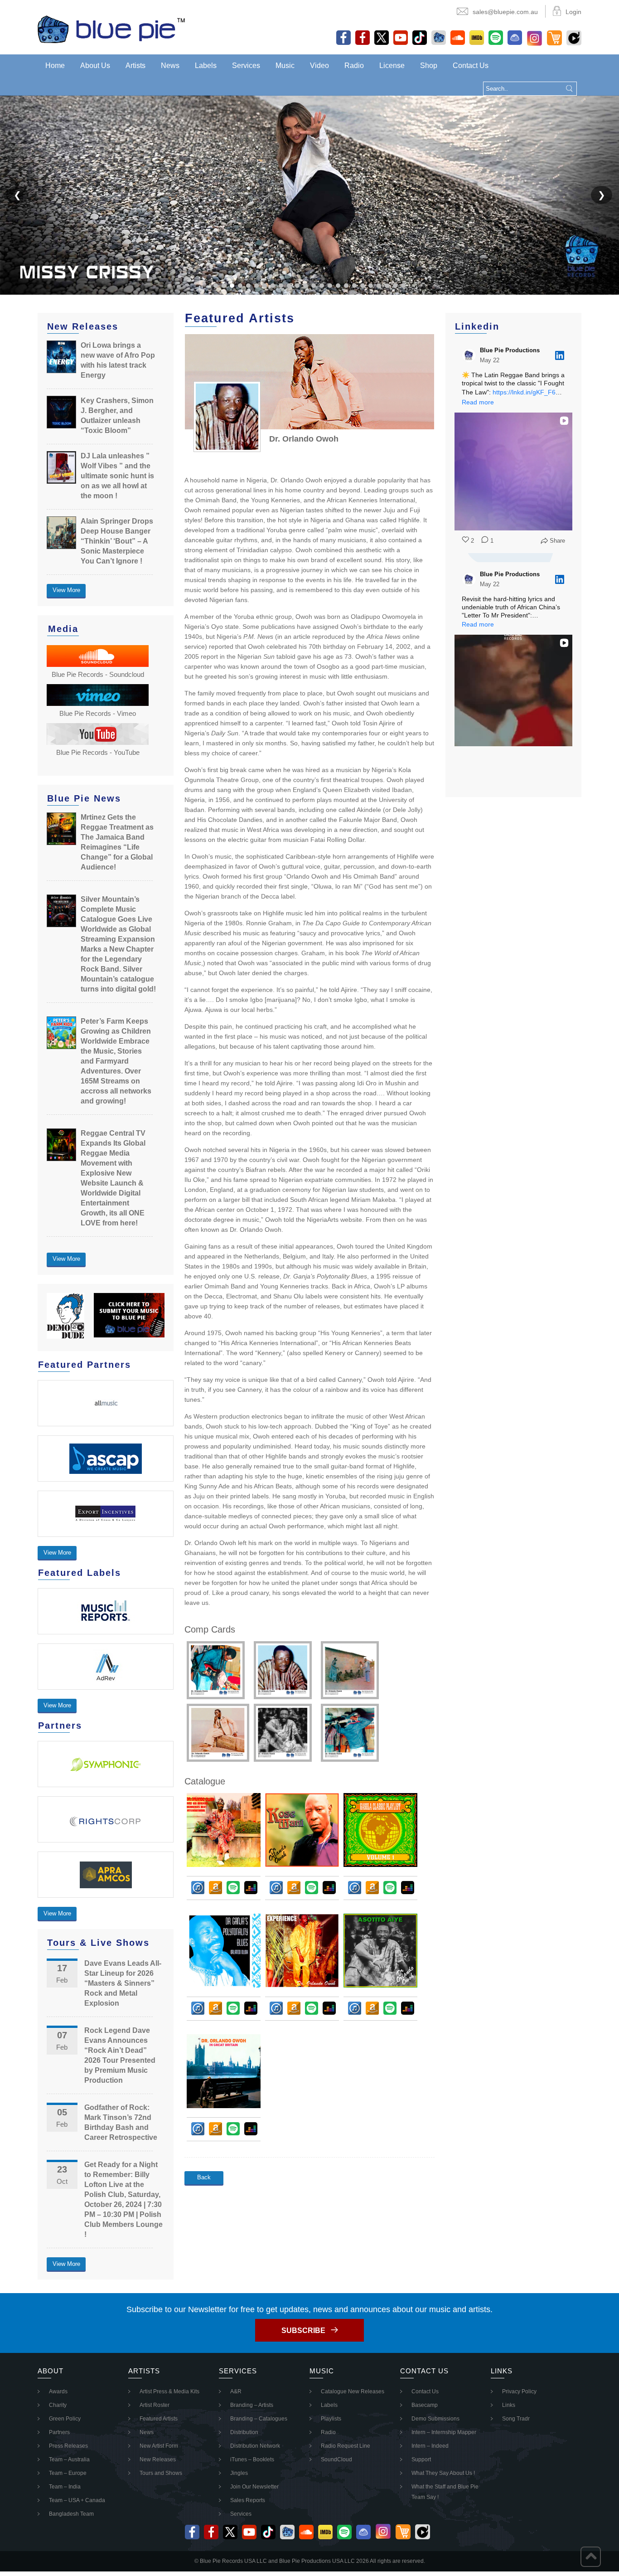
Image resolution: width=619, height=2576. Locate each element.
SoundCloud (336, 2459)
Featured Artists (159, 2419)
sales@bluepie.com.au (505, 12)
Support (421, 2459)
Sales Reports (248, 2500)
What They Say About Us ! (443, 2473)
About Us (95, 66)
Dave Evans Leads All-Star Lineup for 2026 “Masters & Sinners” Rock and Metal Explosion (123, 1983)
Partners (59, 2432)
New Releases (158, 2459)
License (392, 66)
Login (573, 12)
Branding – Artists (252, 2405)
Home (55, 66)
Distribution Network (255, 2446)
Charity (58, 2405)
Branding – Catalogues (259, 2419)
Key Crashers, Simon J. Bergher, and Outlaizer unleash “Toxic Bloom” (117, 416)
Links (509, 2405)
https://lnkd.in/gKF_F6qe (528, 392)
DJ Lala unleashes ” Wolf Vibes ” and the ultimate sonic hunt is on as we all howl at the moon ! (117, 476)
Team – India (65, 2487)
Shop (429, 66)
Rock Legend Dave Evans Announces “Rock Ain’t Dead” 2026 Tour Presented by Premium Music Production (120, 2055)
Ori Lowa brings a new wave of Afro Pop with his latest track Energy (118, 360)
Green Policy (65, 2419)
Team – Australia (69, 2459)
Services (246, 66)
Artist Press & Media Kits (169, 2391)
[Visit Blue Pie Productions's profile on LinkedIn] (469, 355)
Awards (58, 2391)
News (170, 66)
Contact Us (471, 66)
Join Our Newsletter (254, 2487)
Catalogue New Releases (353, 2391)
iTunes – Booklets (252, 2459)
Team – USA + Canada (77, 2500)
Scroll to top (591, 2557)
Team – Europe (68, 2473)
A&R (236, 2391)
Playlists (331, 2419)
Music (285, 66)
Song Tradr (516, 2419)
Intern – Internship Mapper (444, 2432)
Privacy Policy (519, 2391)
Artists (135, 66)
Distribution (244, 2432)
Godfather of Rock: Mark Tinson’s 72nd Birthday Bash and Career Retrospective (121, 2122)
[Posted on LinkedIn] (560, 355)
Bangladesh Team (71, 2514)
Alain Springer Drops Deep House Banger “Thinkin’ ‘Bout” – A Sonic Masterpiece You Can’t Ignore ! (117, 541)
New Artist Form (159, 2446)
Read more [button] (478, 402)
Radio (354, 66)
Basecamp (425, 2405)
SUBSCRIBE (303, 2331)
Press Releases (68, 2446)
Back (204, 2177)
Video (319, 66)
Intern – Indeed (430, 2446)
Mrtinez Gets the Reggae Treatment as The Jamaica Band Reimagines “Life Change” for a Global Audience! (117, 842)
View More (66, 590)
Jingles (239, 2473)
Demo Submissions (435, 2419)
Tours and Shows (161, 2473)
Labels (206, 66)
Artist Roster (155, 2405)
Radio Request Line (346, 2446)
